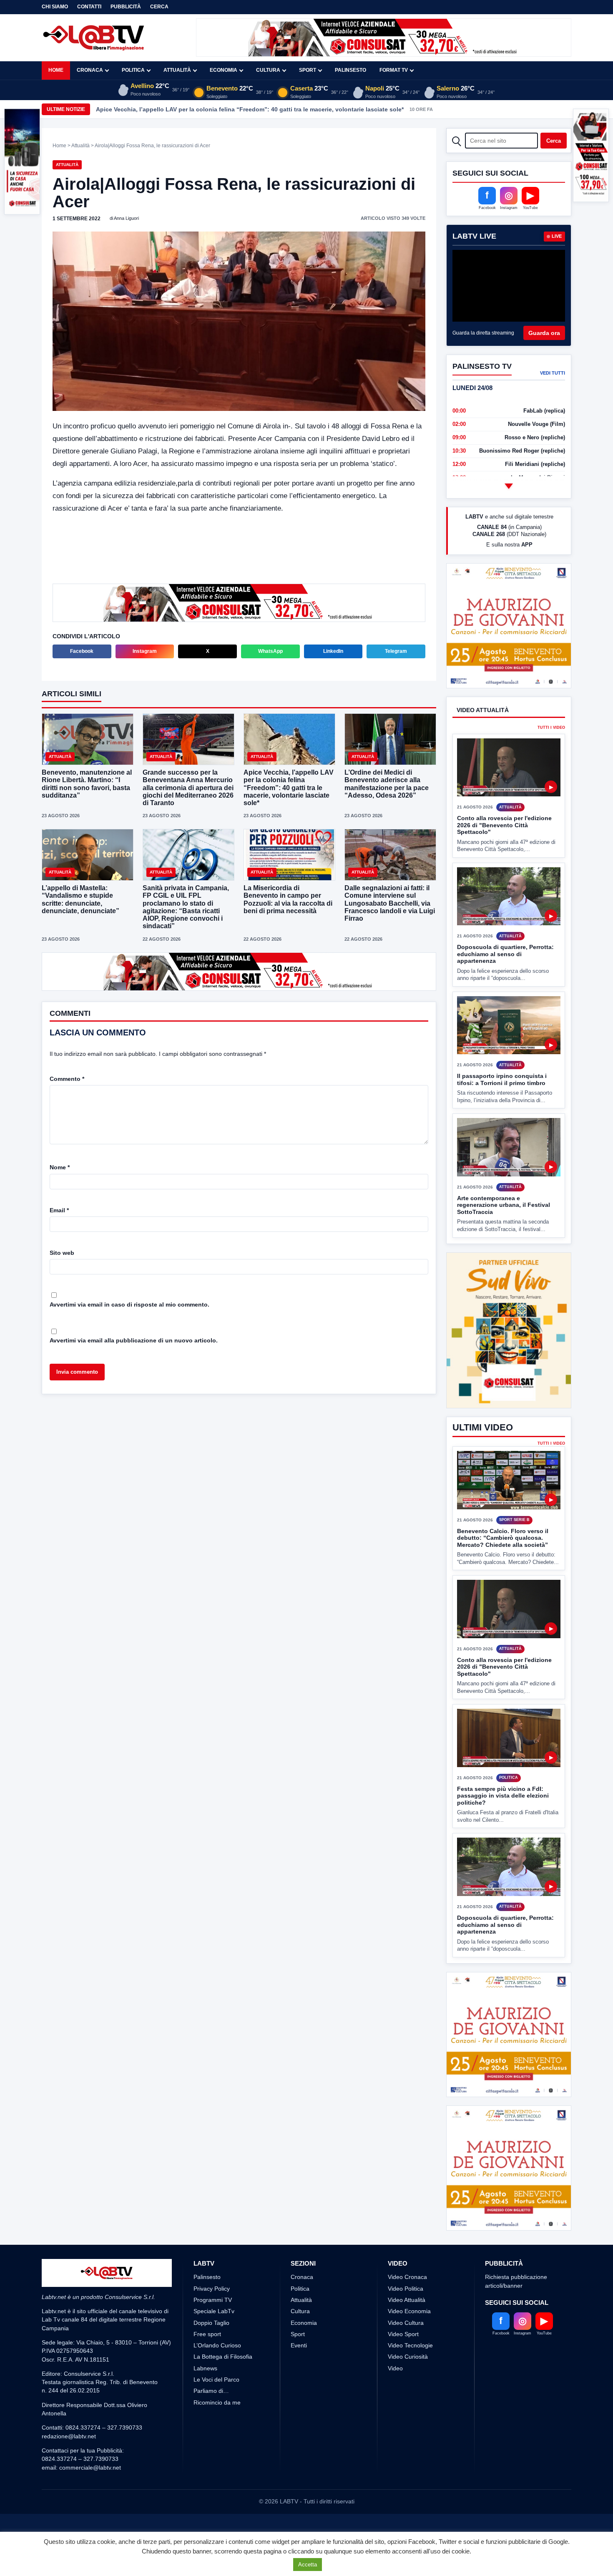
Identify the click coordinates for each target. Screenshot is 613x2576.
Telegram (396, 651)
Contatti (89, 7)
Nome (60, 1167)
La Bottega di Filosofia (223, 2450)
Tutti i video (551, 759)
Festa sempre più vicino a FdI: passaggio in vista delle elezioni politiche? (503, 1827)
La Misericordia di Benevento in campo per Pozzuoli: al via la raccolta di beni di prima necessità (288, 899)
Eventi (299, 2439)
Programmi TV (213, 2393)
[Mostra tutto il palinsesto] (509, 486)
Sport (308, 70)
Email (59, 1210)
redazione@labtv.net (69, 2529)
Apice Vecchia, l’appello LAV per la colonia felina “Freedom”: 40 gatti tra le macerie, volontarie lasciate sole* (250, 109)
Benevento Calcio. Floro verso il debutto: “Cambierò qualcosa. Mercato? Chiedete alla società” (503, 1569)
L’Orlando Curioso (217, 2439)
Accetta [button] (308, 2565)
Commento (67, 1079)
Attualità (177, 70)
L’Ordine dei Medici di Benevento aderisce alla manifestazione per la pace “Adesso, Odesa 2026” (387, 784)
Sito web (62, 1253)
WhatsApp (270, 651)
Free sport (207, 2427)
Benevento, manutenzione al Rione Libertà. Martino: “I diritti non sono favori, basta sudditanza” (87, 784)
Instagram (145, 651)
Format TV (394, 70)
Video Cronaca (407, 2370)
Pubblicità (126, 7)
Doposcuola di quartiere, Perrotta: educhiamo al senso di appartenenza (505, 985)
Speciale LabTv (214, 2405)
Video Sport (403, 2427)
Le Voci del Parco (216, 2473)
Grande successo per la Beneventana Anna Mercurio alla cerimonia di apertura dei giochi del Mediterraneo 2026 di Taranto (188, 788)
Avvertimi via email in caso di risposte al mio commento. (129, 1304)
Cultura (268, 70)
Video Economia (409, 2405)
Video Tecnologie (410, 2439)
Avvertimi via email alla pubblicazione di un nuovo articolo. (134, 1340)
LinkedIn (333, 651)
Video (395, 2461)
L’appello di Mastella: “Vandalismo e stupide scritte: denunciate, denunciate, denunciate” (80, 899)
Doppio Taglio (211, 2416)
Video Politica (406, 2382)
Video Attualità (407, 2393)
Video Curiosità (408, 2450)
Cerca (159, 7)
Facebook (82, 651)
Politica (133, 70)
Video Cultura (406, 2416)
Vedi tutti (553, 373)
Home (56, 70)
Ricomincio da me (217, 2495)
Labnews (205, 2461)
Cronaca (90, 70)
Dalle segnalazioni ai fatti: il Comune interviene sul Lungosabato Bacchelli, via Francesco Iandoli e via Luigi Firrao (390, 903)
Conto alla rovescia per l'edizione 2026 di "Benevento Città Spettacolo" (504, 856)
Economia (224, 70)
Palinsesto (350, 70)
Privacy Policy (212, 2382)
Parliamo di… (211, 2484)
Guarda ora (544, 333)
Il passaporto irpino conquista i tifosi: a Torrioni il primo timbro (502, 1111)
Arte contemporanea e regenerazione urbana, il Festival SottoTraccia (504, 1236)
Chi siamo (55, 7)
